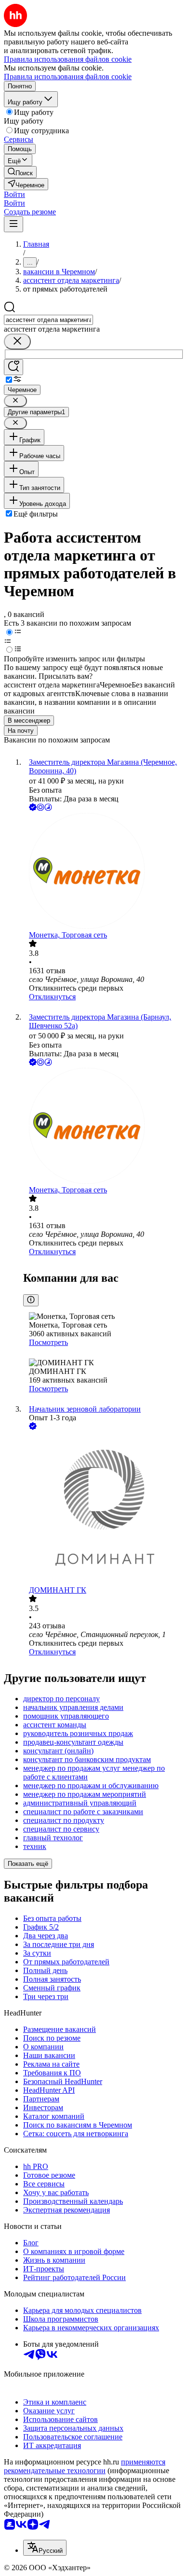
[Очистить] (17, 342)
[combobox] (48, 320)
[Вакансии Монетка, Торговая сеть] (104, 872)
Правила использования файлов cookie (68, 77)
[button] (14, 194)
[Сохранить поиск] (13, 367)
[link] (20, 172)
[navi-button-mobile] (13, 224)
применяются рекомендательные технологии (85, 2466)
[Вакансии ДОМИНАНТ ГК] (104, 1509)
